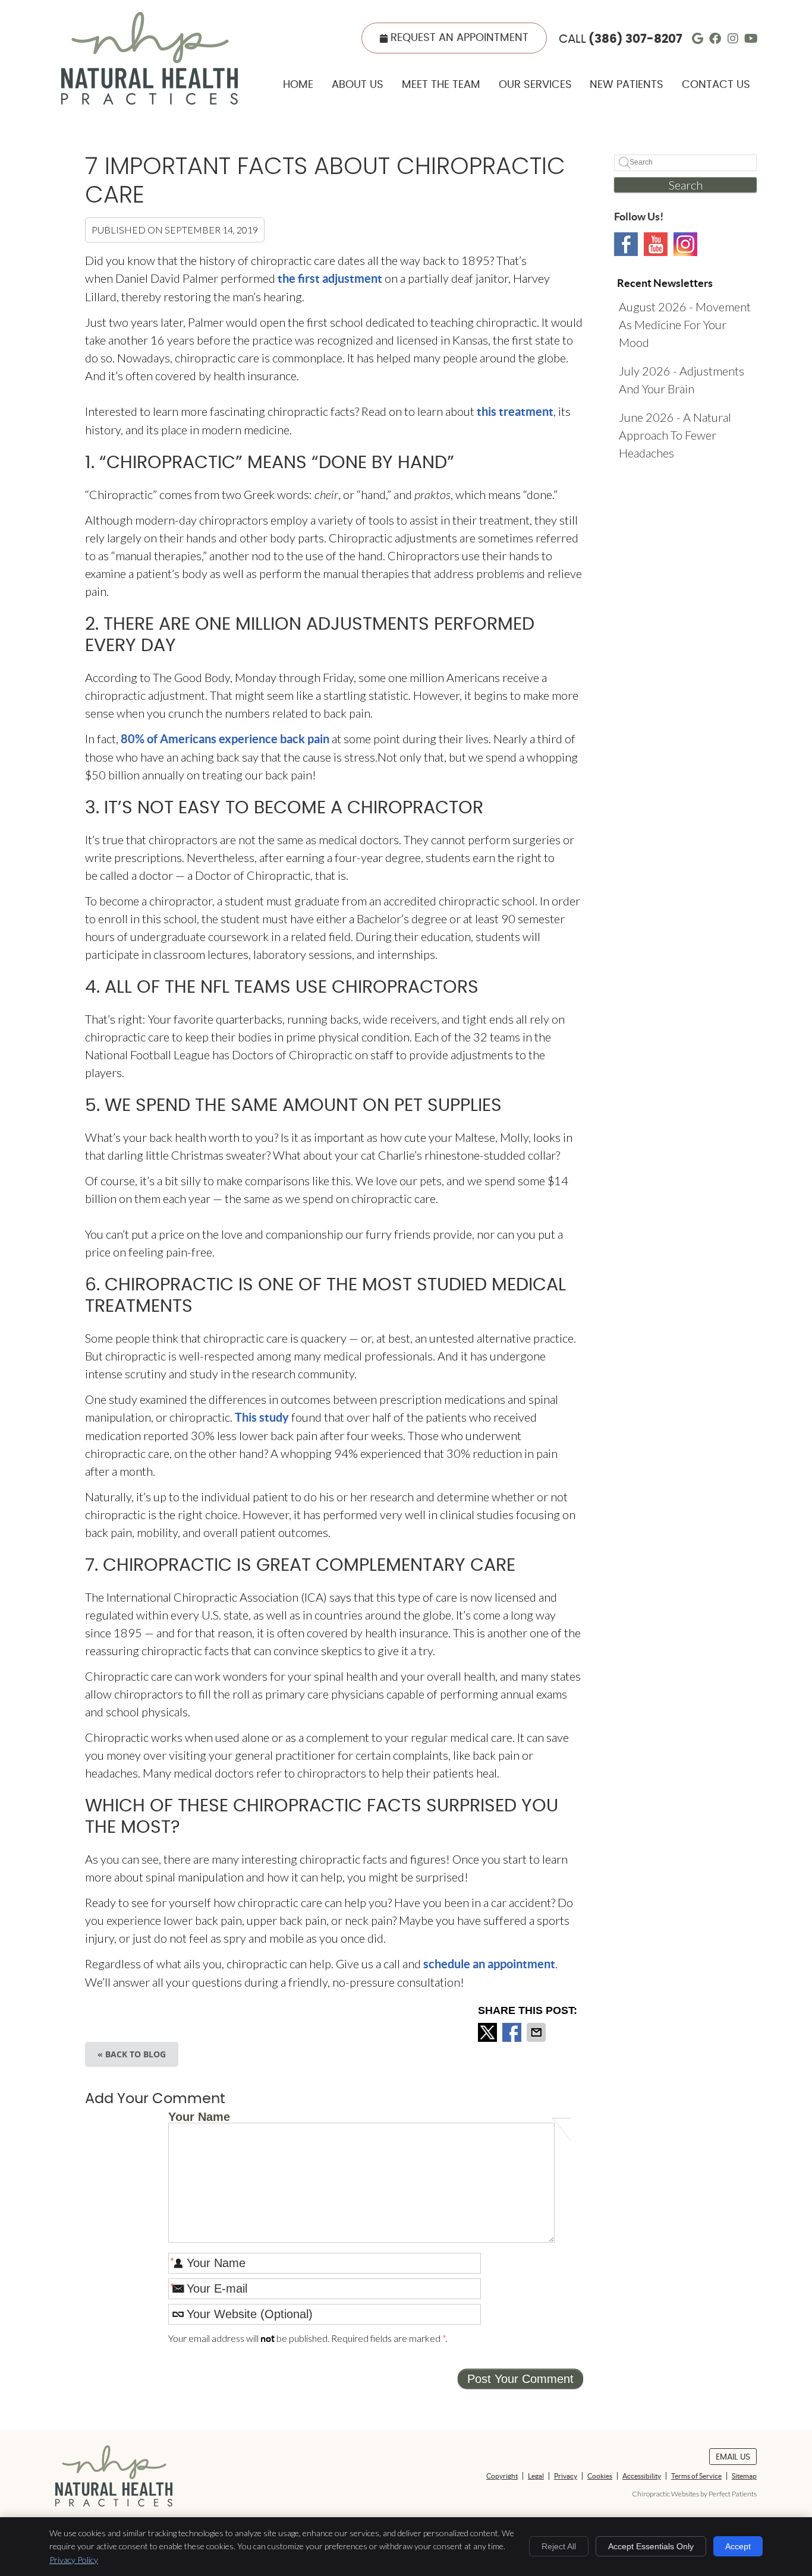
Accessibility (642, 2476)
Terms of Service (696, 2476)
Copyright (502, 2476)
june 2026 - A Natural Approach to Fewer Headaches (675, 435)
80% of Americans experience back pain (225, 739)
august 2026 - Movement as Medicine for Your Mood (685, 324)
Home (298, 85)
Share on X (489, 2032)
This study (262, 1417)
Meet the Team (441, 85)
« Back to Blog (132, 2054)
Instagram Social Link (685, 244)
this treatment (515, 411)
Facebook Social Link (626, 244)
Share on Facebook (513, 2032)
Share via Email (537, 2032)
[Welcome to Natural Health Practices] (150, 100)
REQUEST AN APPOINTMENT (459, 38)
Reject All (559, 2546)
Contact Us (716, 85)
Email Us (733, 2457)
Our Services (535, 85)
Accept (738, 2546)
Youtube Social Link (656, 244)
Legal (536, 2476)
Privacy (566, 2476)
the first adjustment (330, 278)
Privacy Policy (74, 2560)
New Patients (627, 85)
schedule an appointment (489, 1964)
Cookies (600, 2476)
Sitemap (744, 2476)
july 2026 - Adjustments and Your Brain (682, 380)
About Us (358, 85)
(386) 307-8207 (635, 39)
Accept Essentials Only (651, 2546)
